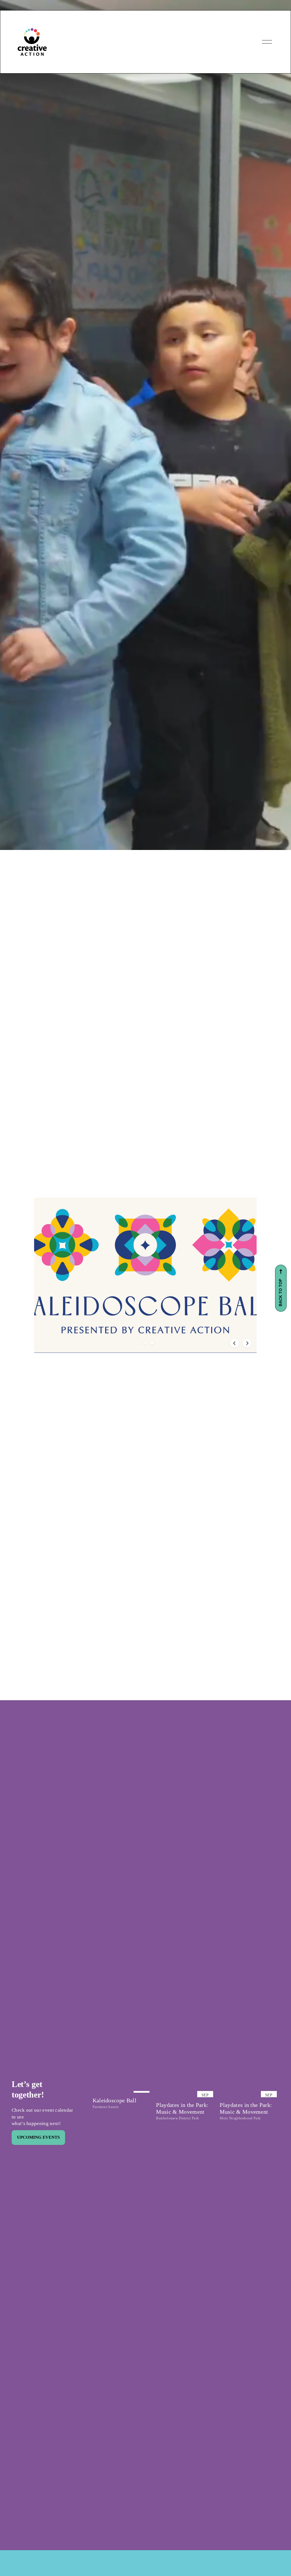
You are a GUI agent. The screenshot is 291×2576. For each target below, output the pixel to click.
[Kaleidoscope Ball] (122, 2090)
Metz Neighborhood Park (240, 2118)
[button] (139, 1343)
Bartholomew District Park (177, 2118)
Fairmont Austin (106, 2107)
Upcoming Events (38, 2137)
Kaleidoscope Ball (115, 2100)
